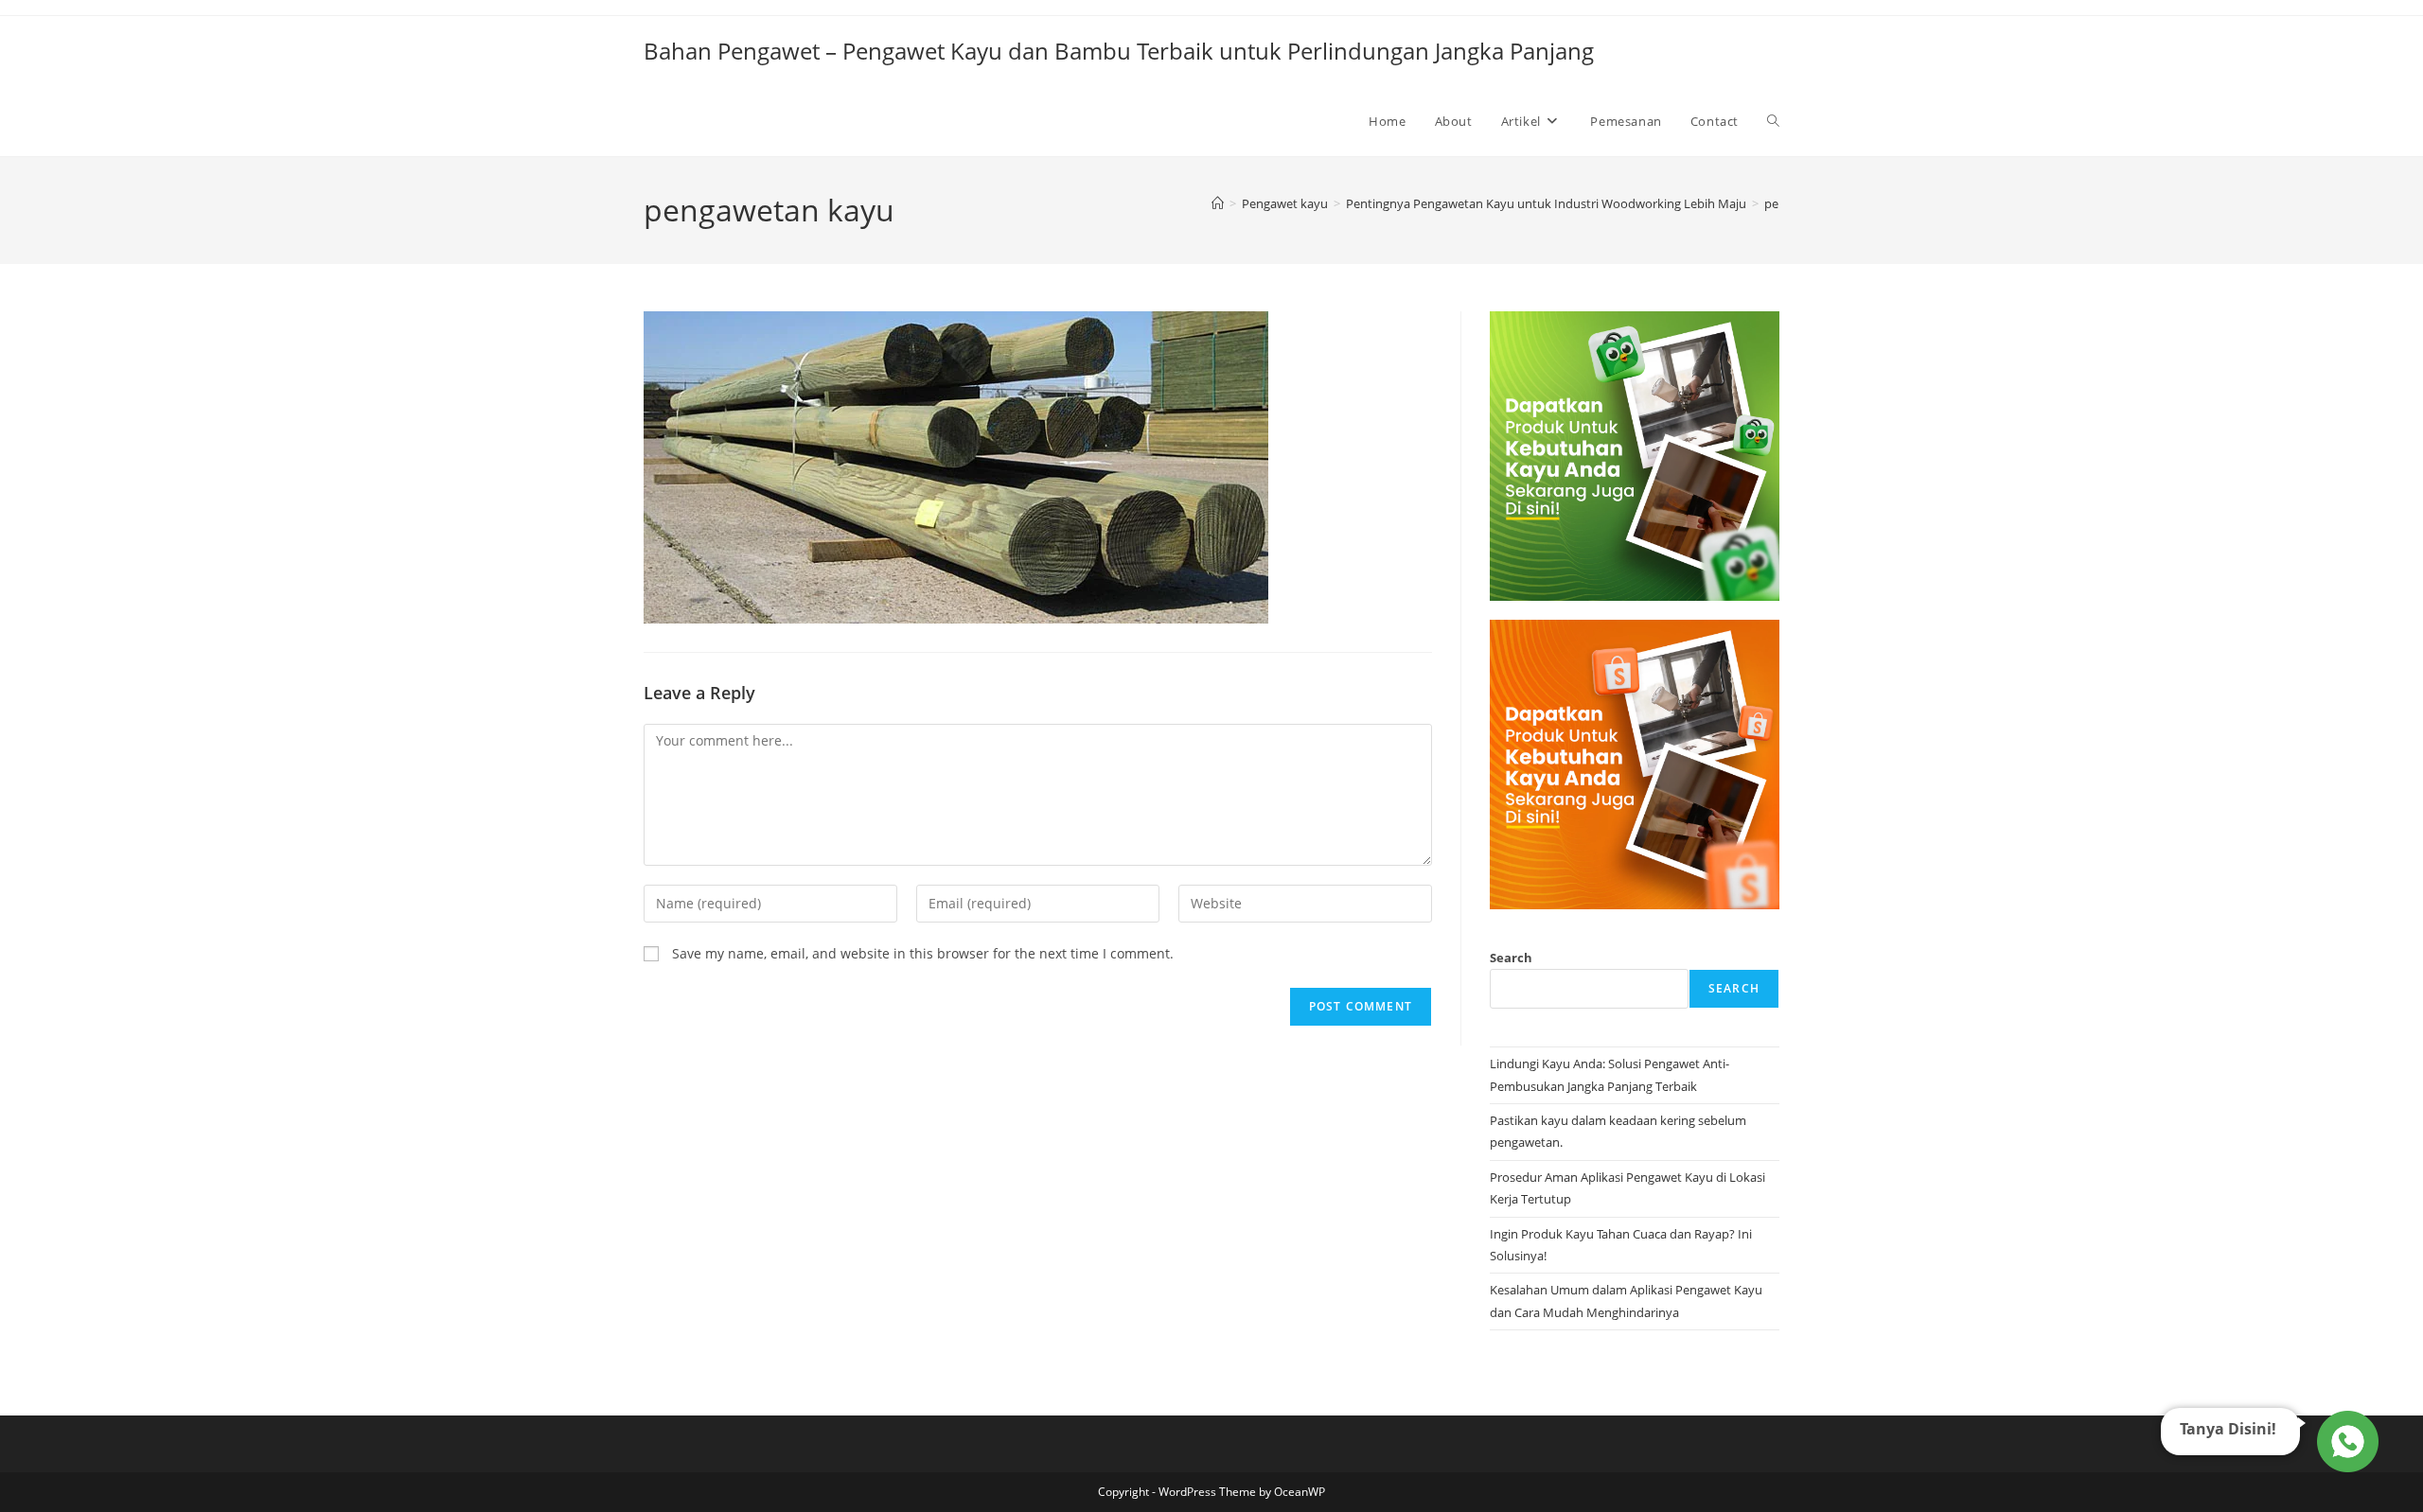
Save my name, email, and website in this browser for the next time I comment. (923, 953)
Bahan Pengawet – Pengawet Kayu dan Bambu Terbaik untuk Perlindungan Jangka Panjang (1119, 51)
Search (1511, 958)
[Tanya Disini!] (2345, 1441)
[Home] (1218, 203)
